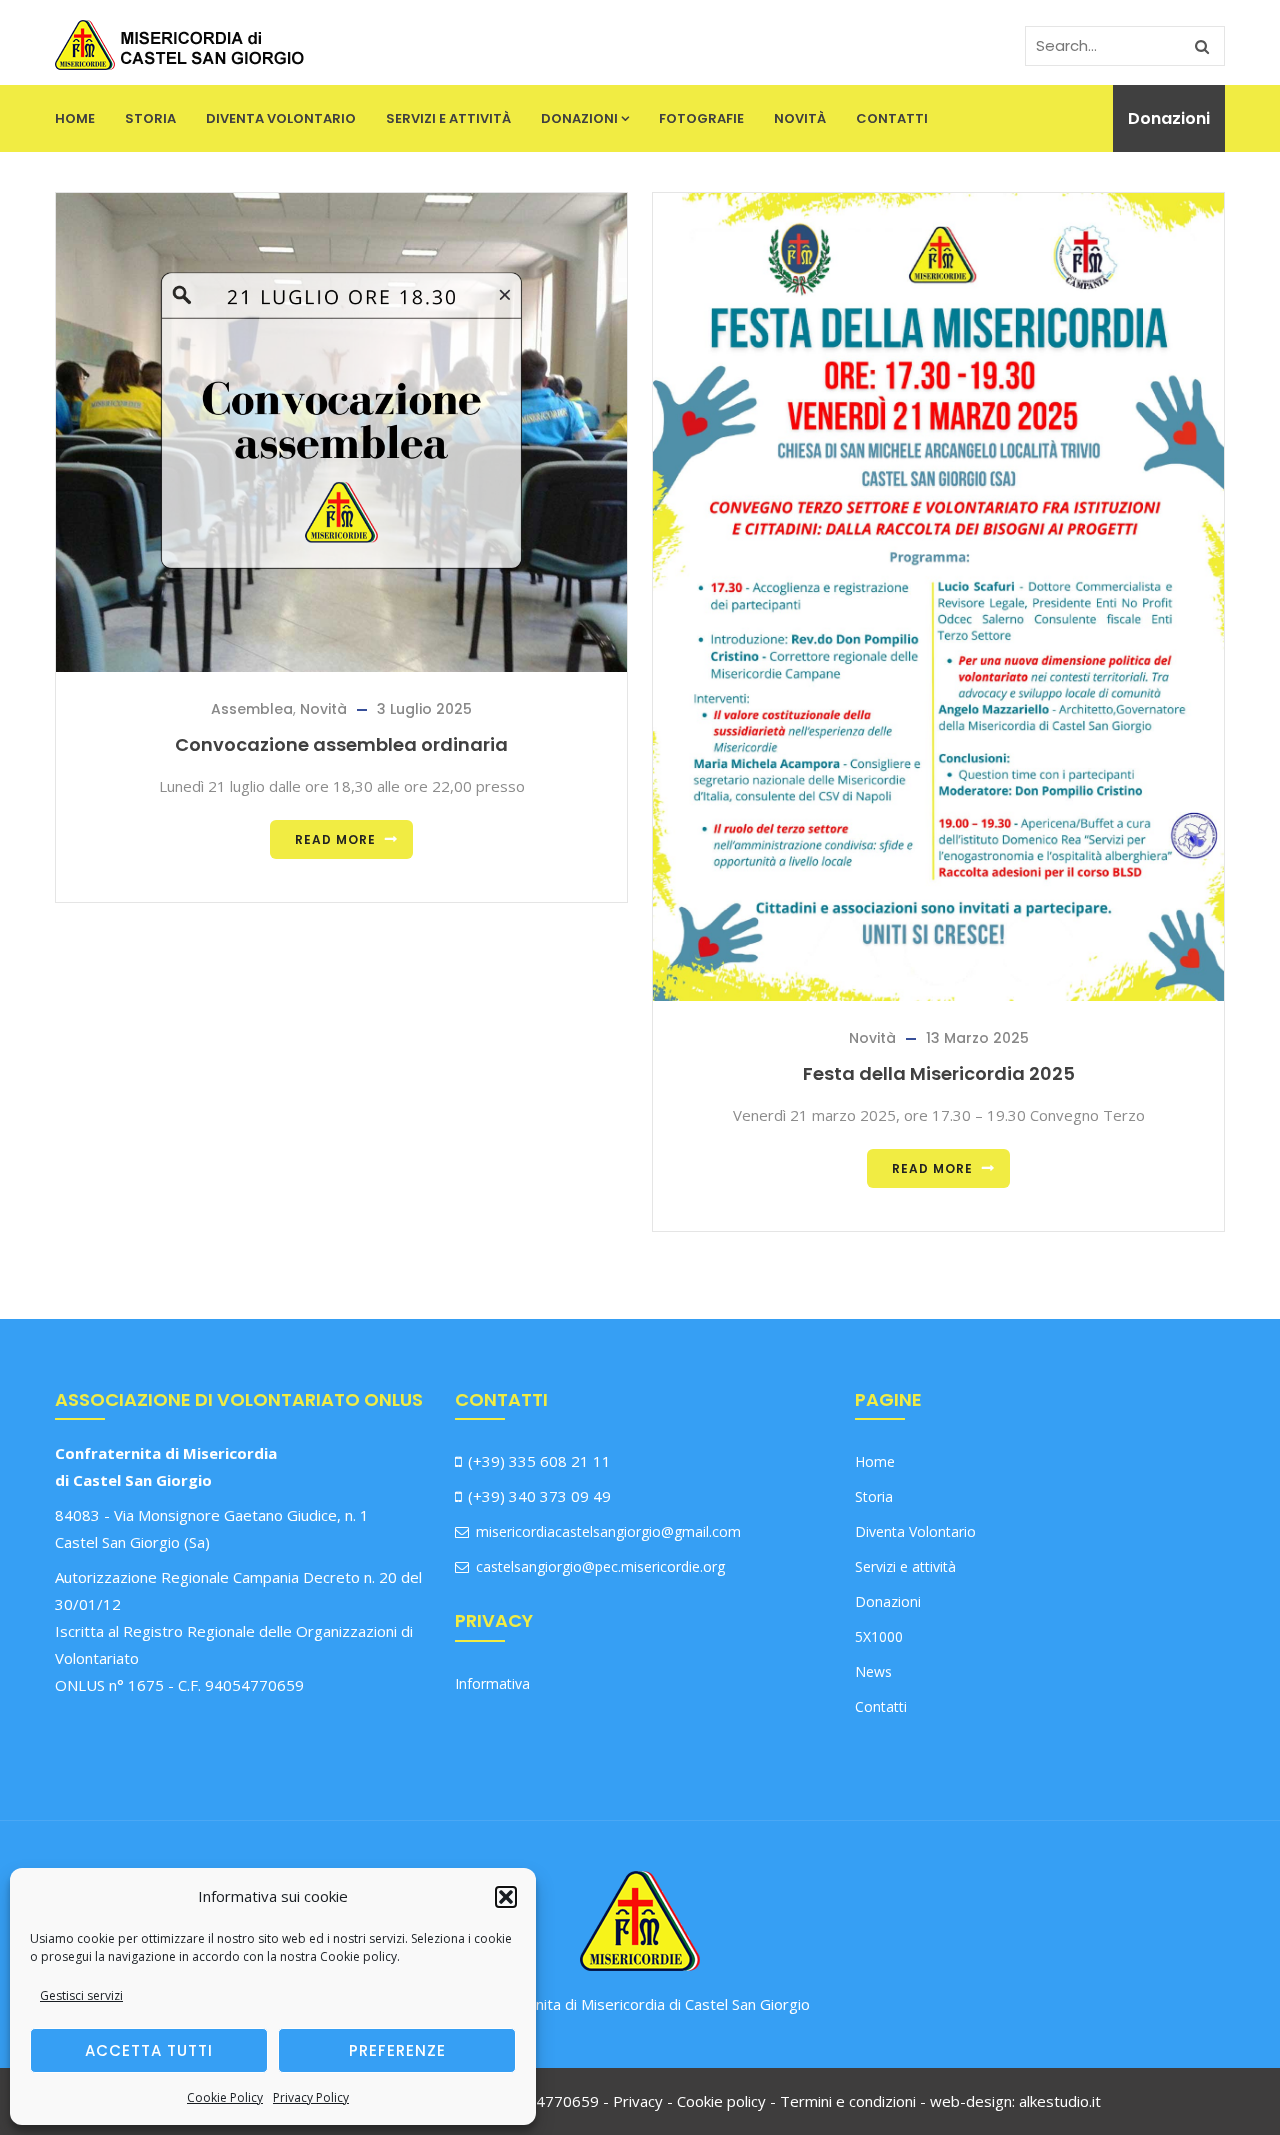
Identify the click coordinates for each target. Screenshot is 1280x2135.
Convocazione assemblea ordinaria (341, 744)
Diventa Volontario (281, 118)
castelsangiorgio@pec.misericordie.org (598, 1566)
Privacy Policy (311, 2097)
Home (75, 118)
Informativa (492, 1683)
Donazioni (579, 118)
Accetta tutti (149, 2050)
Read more (335, 839)
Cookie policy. (360, 1956)
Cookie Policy (225, 2097)
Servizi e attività (448, 118)
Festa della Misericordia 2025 (939, 1073)
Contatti (892, 118)
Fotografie (701, 118)
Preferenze (397, 2050)
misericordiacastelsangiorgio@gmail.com (606, 1531)
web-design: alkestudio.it (1015, 2101)
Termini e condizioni (848, 2101)
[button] (506, 1897)
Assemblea (252, 709)
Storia (150, 118)
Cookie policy (721, 2101)
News (873, 1671)
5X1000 (879, 1636)
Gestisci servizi (81, 1995)
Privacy (638, 2101)
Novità (800, 118)
